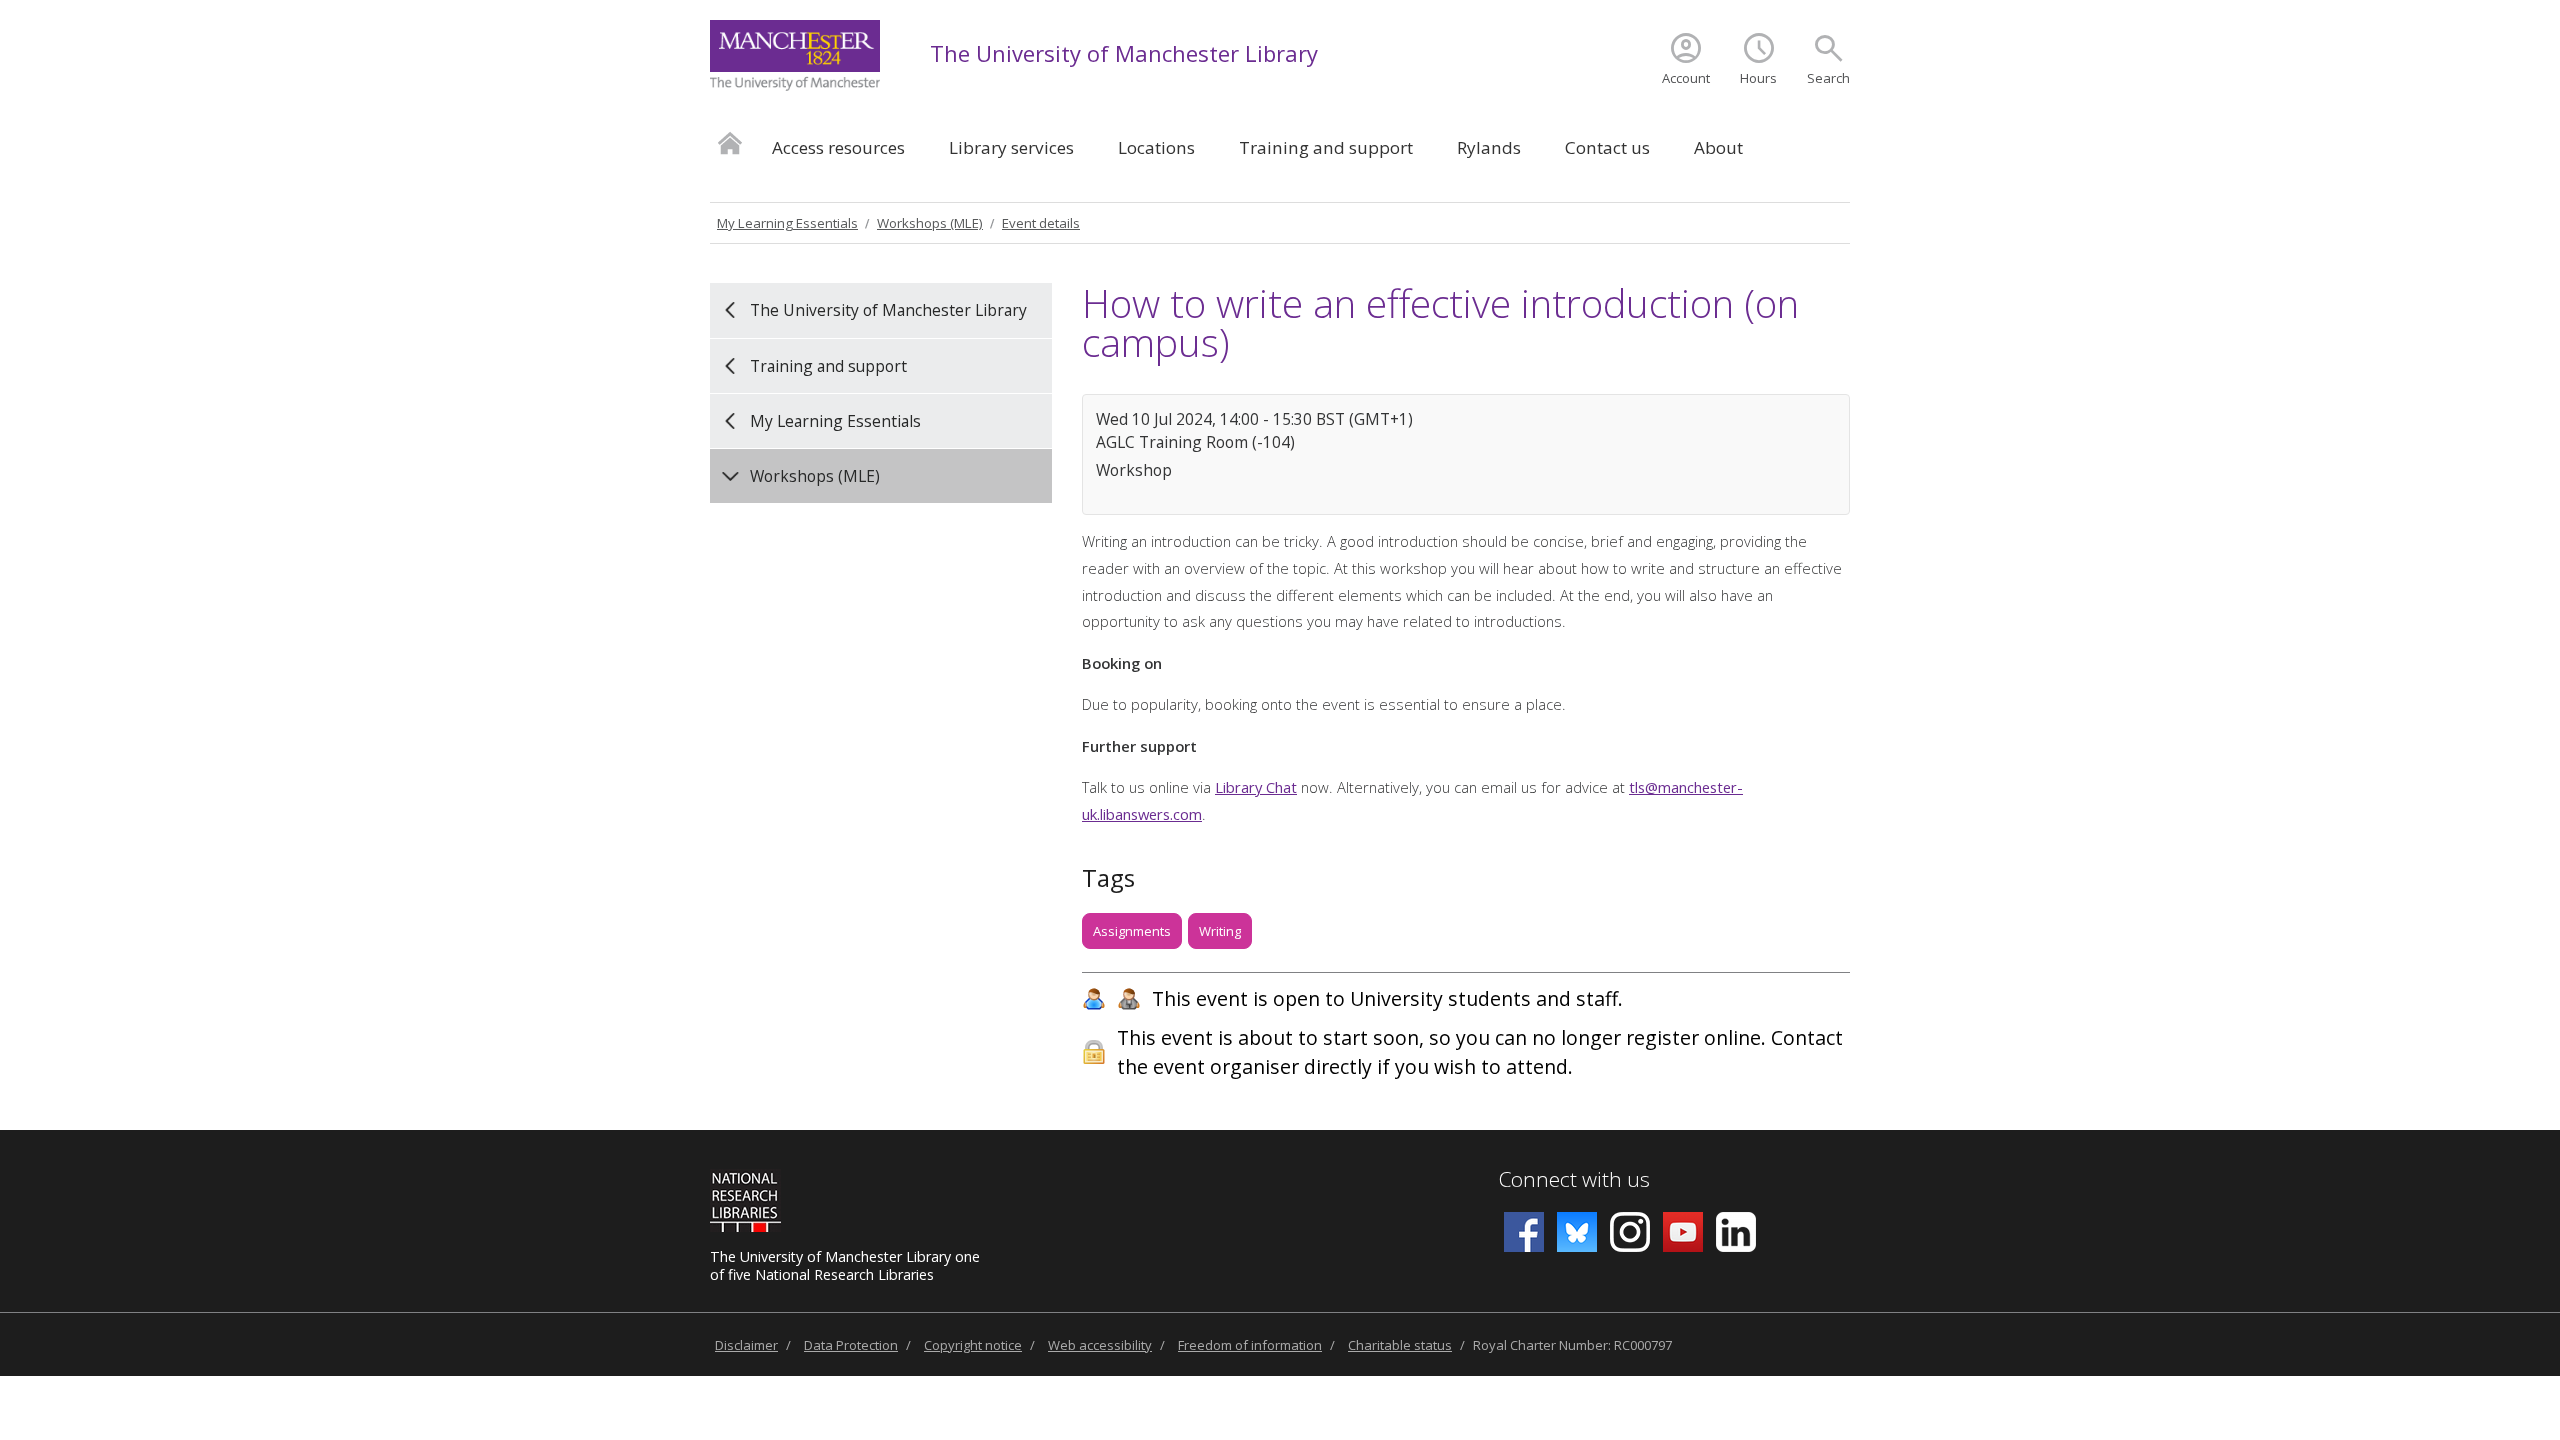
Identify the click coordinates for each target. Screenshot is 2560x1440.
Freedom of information (1250, 1345)
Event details (1041, 223)
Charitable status (1400, 1345)
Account (1686, 78)
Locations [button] (1156, 147)
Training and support (828, 366)
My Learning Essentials (787, 223)
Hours (1758, 78)
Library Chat (1256, 787)
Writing (1220, 931)
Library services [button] (1011, 147)
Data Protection (851, 1345)
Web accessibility (1100, 1345)
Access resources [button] (838, 147)
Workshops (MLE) (930, 223)
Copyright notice (973, 1345)
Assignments (1132, 931)
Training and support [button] (1326, 147)
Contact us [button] (1607, 147)
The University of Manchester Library (1124, 53)
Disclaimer (746, 1345)
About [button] (1718, 147)
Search (1828, 78)
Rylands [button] (1489, 147)
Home (730, 142)
